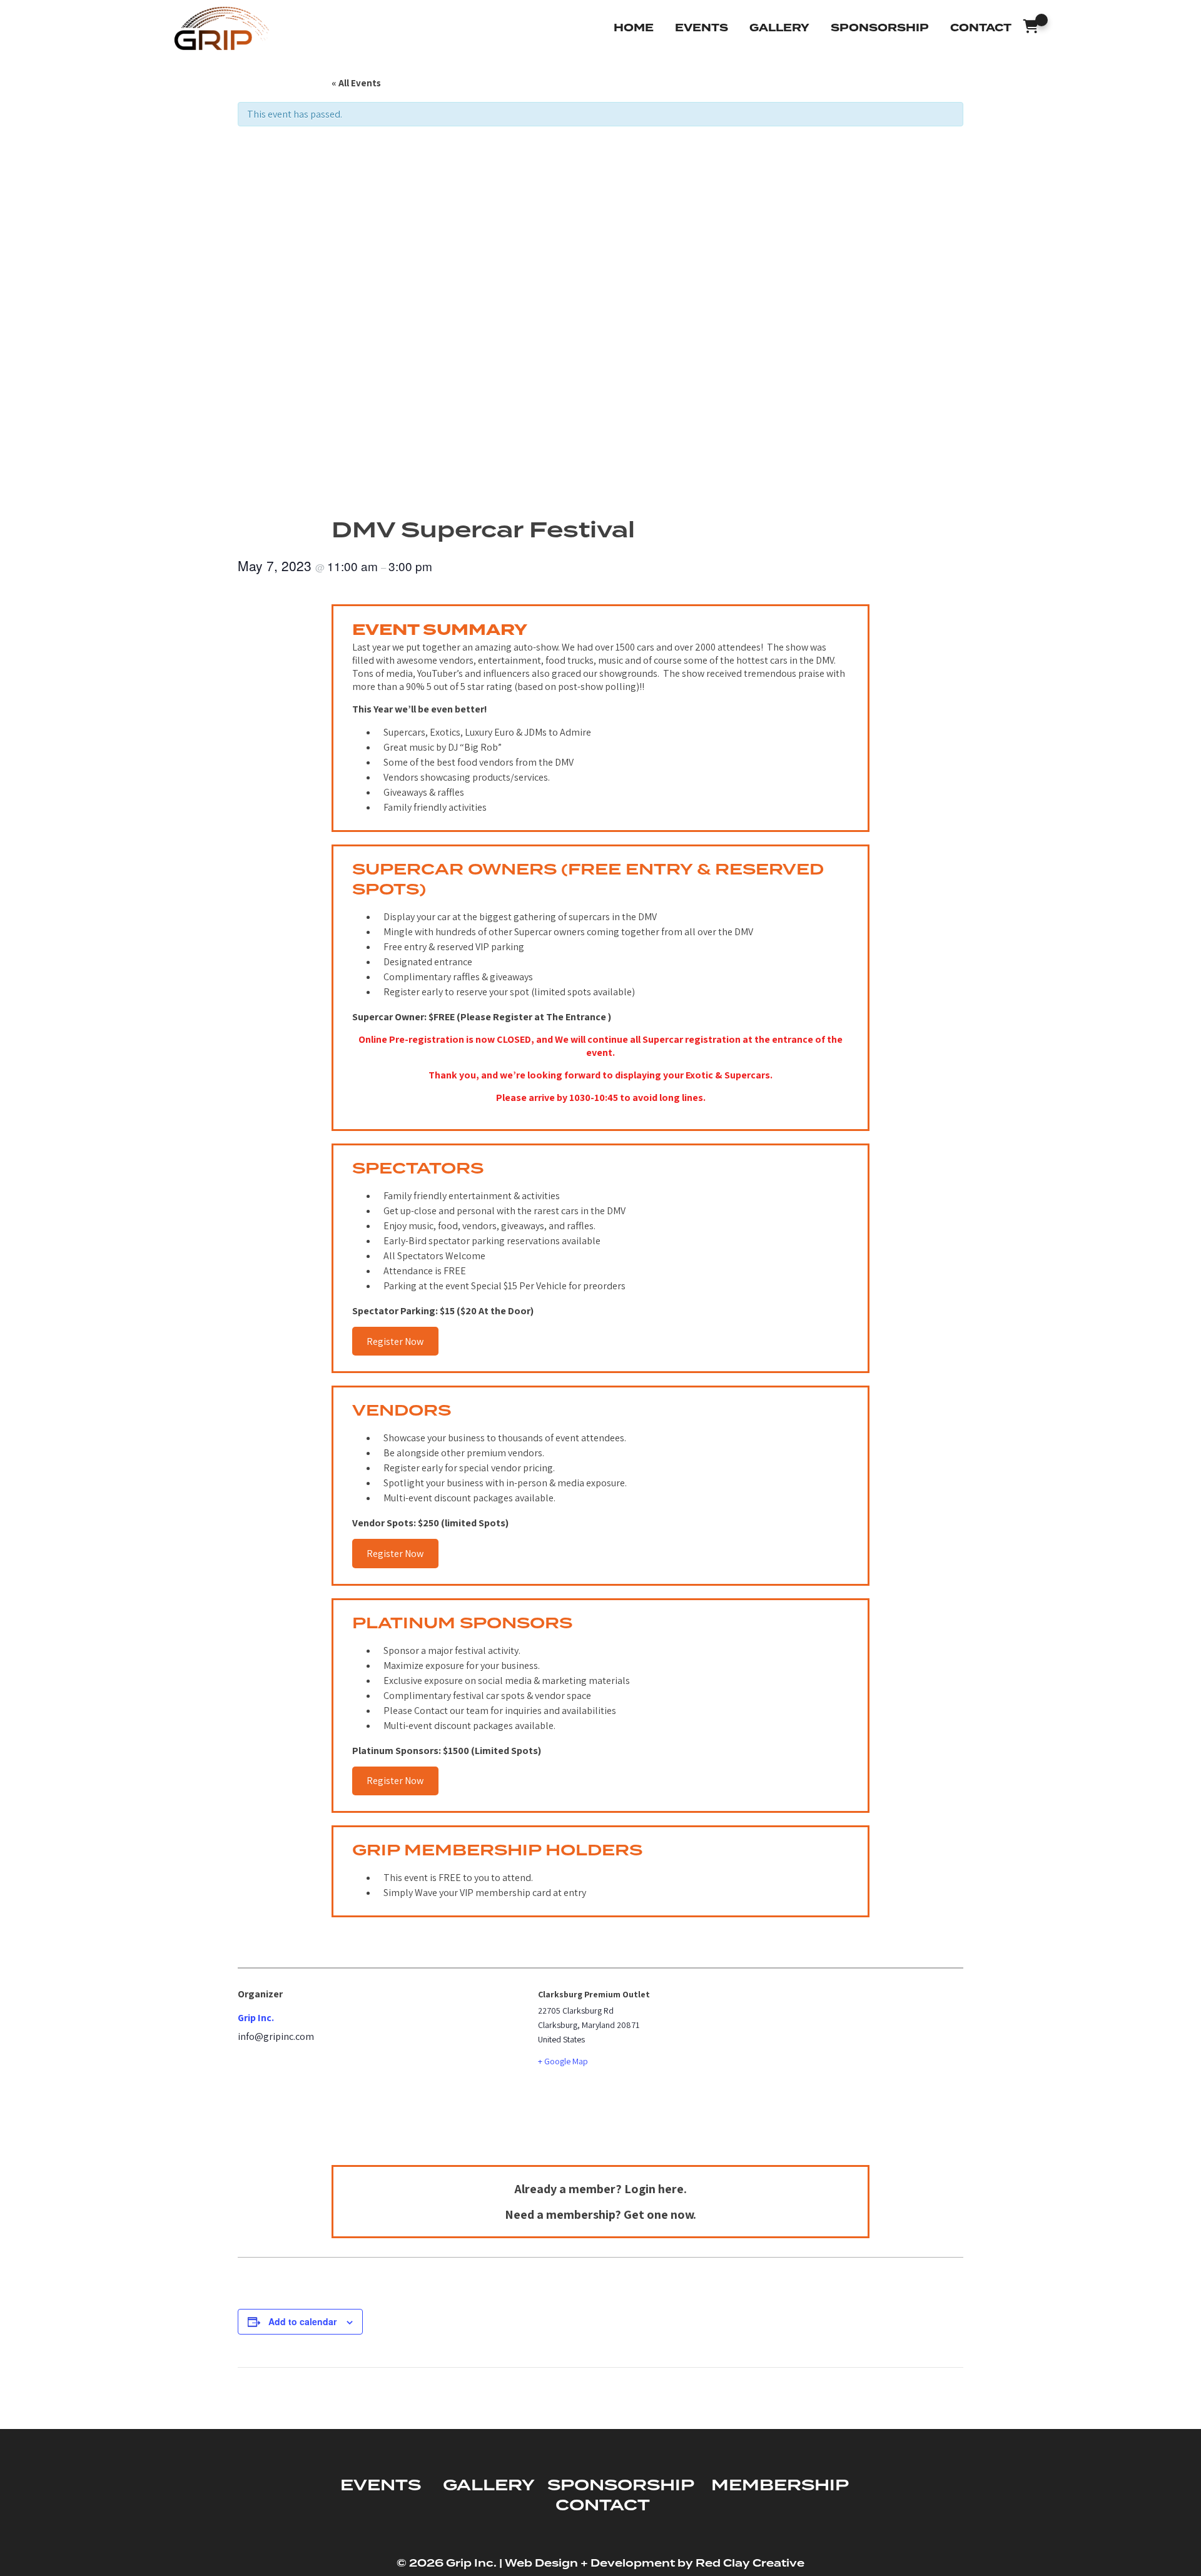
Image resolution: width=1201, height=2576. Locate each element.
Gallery (779, 28)
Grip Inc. (256, 2018)
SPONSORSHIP (621, 2486)
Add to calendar (302, 2321)
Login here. (656, 2189)
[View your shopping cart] (1031, 28)
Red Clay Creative (750, 2563)
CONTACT (603, 2506)
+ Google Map (563, 2061)
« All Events (356, 83)
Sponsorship (880, 28)
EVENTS (381, 2486)
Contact (981, 28)
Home (634, 28)
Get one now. (660, 2214)
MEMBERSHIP (780, 2486)
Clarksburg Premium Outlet (594, 1994)
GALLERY (489, 2486)
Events (702, 28)
